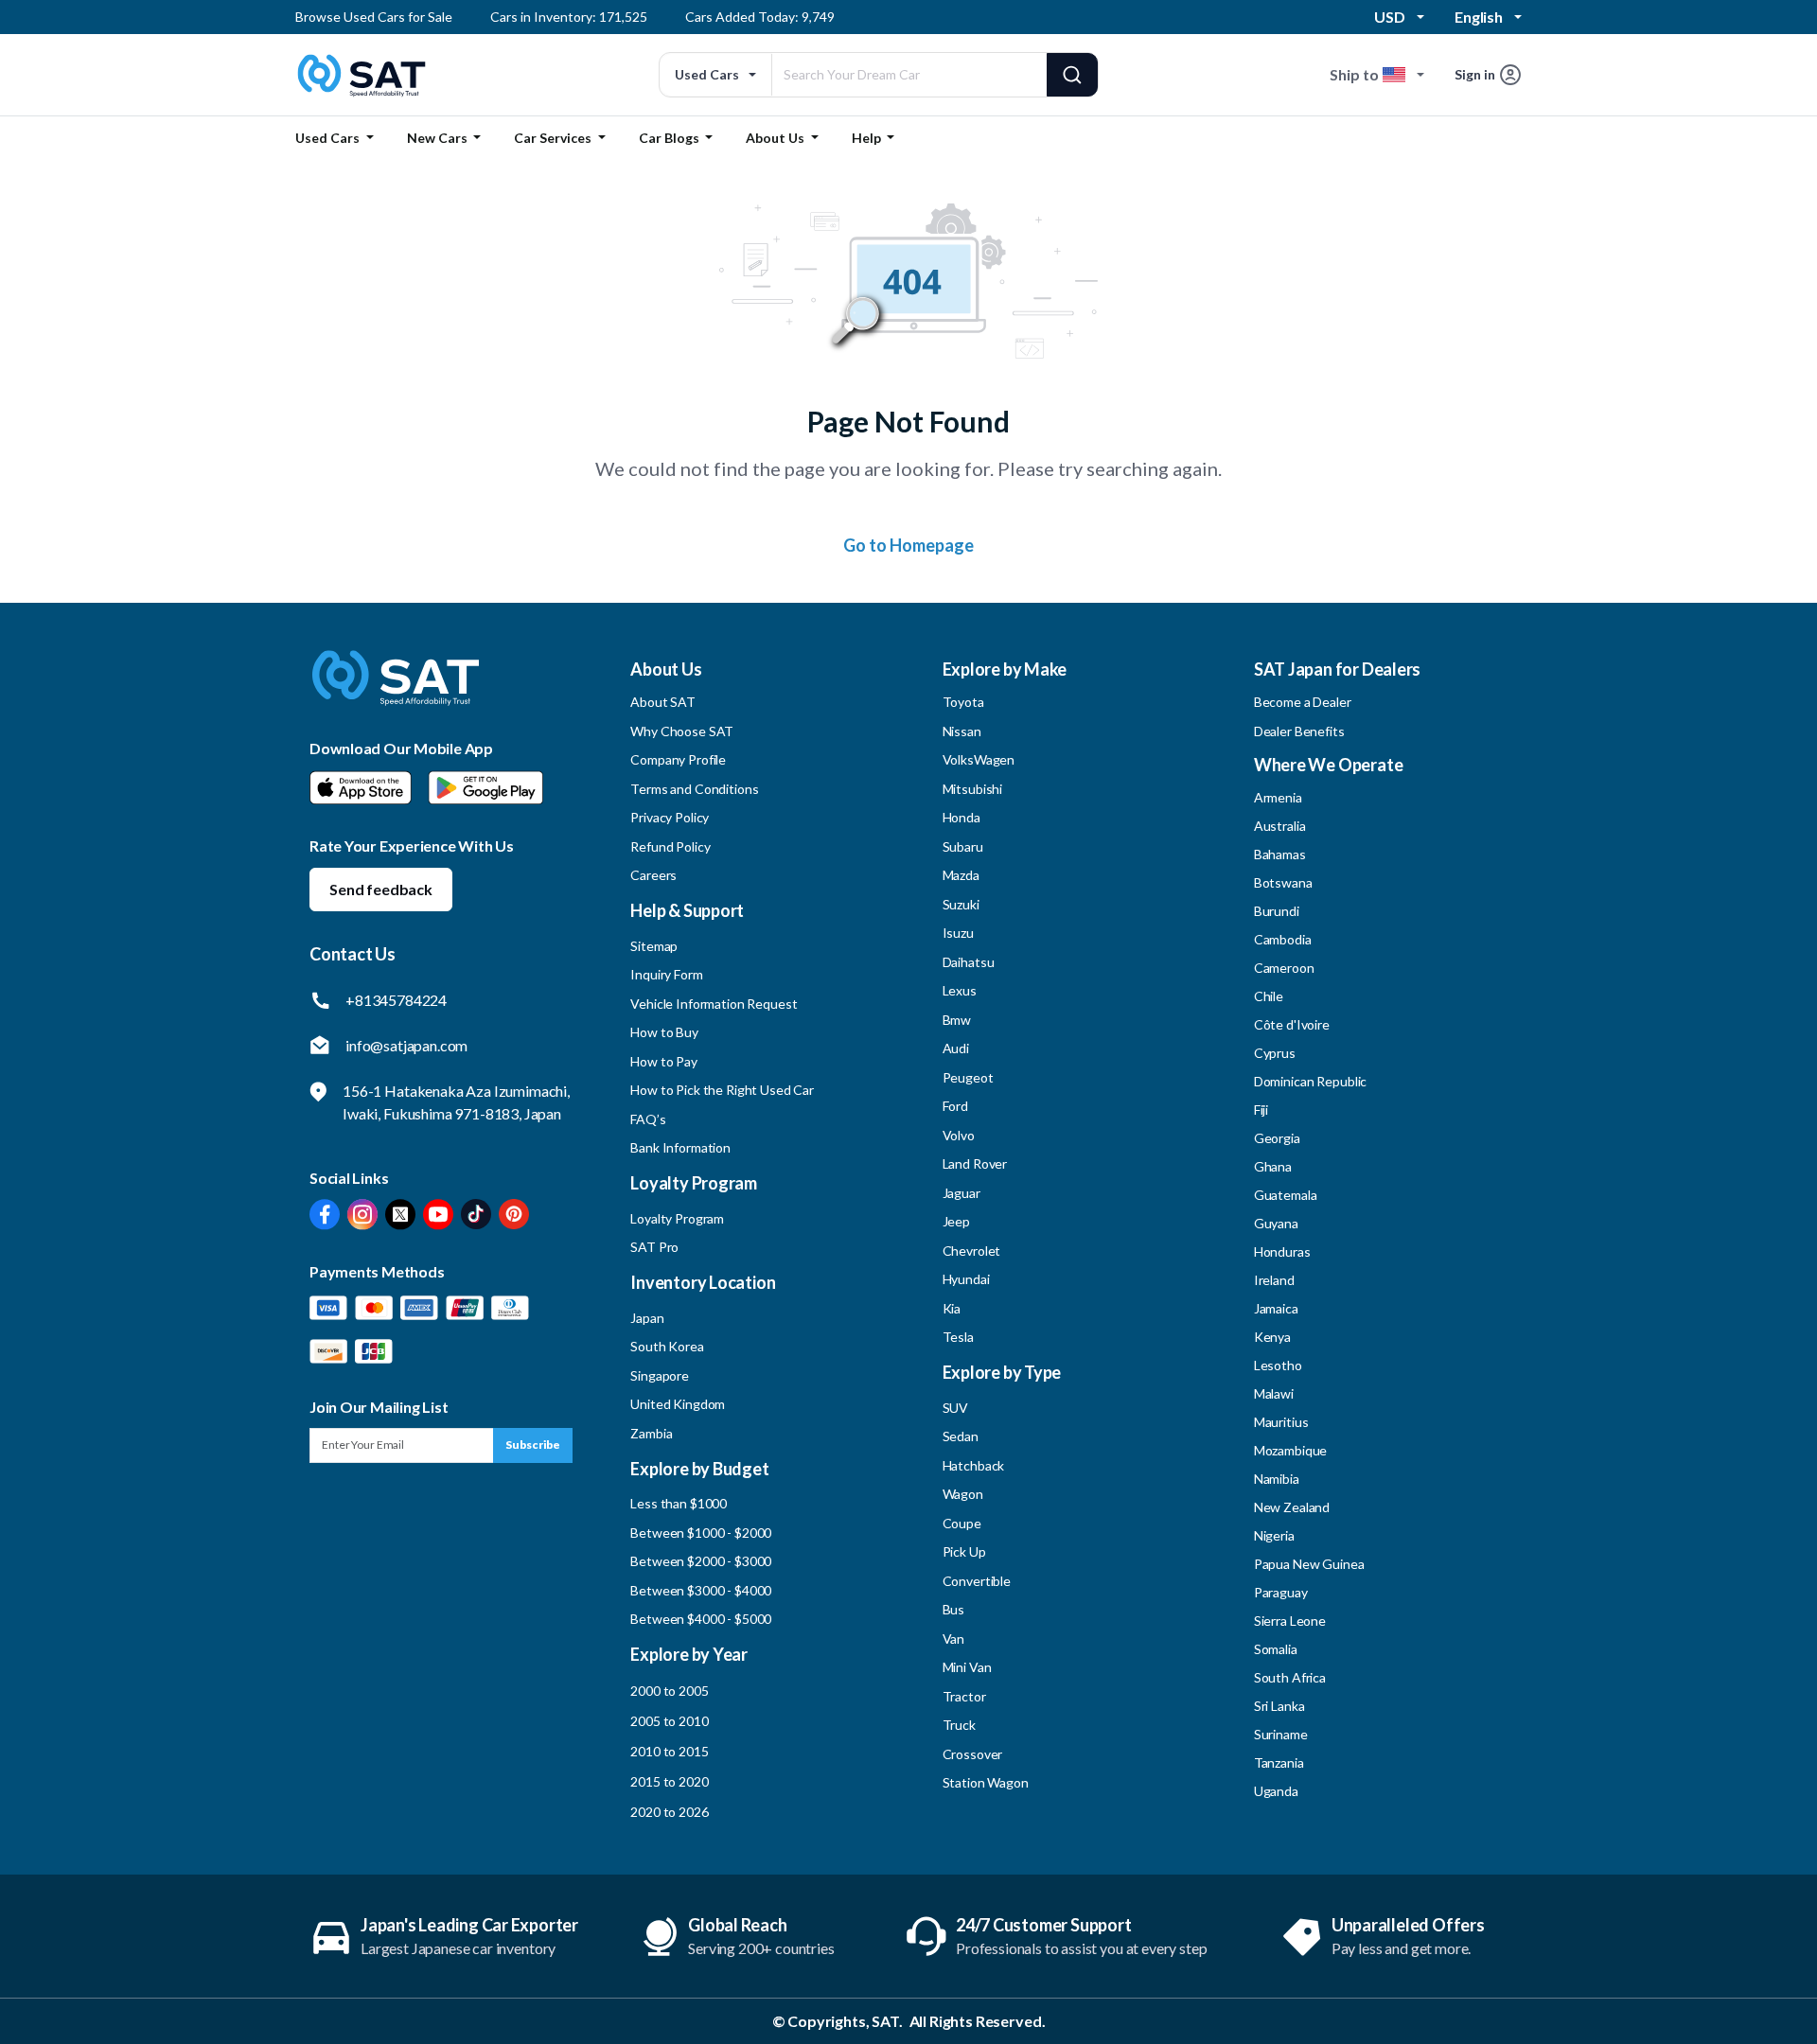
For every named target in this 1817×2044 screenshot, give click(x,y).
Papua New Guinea (1309, 1564)
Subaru (963, 846)
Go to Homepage (908, 545)
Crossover (973, 1754)
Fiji (1261, 1110)
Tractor (964, 1696)
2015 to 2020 (669, 1781)
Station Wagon (986, 1782)
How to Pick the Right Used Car (722, 1090)
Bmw (957, 1020)
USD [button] (1390, 17)
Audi (956, 1048)
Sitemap (654, 946)
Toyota (963, 702)
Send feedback (381, 889)
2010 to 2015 (669, 1751)
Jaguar (961, 1193)
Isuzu (958, 933)
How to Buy (664, 1032)
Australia (1280, 826)
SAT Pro (654, 1247)
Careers (653, 875)
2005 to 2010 (669, 1721)
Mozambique (1291, 1450)
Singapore (660, 1375)
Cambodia (1283, 939)
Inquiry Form (666, 974)
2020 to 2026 (669, 1812)
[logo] (396, 691)
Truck (959, 1725)
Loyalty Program (677, 1218)
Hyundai (966, 1279)
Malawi (1274, 1393)
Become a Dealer (1303, 702)
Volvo (959, 1135)
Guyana (1276, 1223)
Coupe (962, 1523)
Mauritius (1281, 1422)
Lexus (960, 990)
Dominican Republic (1310, 1081)
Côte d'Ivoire (1292, 1024)
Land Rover (975, 1163)
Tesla (958, 1337)
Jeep (956, 1221)
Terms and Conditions (694, 789)
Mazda (961, 875)
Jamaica (1276, 1308)
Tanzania (1279, 1762)
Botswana (1283, 882)
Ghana (1273, 1166)
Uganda (1276, 1791)
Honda (961, 817)
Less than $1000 (679, 1503)
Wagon (963, 1494)
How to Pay (664, 1061)
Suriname (1281, 1734)
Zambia (651, 1433)
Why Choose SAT (682, 731)
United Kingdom (678, 1404)
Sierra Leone (1290, 1621)
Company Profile (678, 759)
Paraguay (1281, 1592)
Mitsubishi (973, 789)
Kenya (1272, 1337)
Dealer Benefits (1299, 731)
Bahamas (1280, 854)
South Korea (667, 1346)
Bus (954, 1609)
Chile (1269, 996)
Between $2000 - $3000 (701, 1561)
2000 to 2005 (669, 1691)
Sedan (961, 1436)
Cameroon (1284, 968)
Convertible (977, 1581)
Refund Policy (670, 846)
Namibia (1277, 1479)
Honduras (1282, 1251)
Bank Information (680, 1147)
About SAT (663, 702)
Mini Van (967, 1667)
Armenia (1278, 797)
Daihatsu (969, 962)
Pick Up (964, 1551)
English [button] (1479, 17)
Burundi (1277, 911)
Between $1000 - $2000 (701, 1533)
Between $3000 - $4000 (701, 1590)
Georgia (1277, 1138)
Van (954, 1639)
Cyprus (1275, 1053)
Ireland (1274, 1280)
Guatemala (1286, 1195)
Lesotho (1278, 1365)
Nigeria (1274, 1535)
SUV (956, 1408)
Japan (647, 1318)
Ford (955, 1106)
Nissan (962, 731)
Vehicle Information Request (714, 1004)
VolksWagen (979, 759)
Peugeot (968, 1077)
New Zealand (1292, 1507)
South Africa (1290, 1677)
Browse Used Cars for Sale (374, 17)
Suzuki (961, 904)
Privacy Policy (670, 817)
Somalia (1276, 1649)
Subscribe (533, 1445)
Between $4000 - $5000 (701, 1619)
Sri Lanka (1279, 1706)
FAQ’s (648, 1119)
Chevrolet (972, 1251)
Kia (952, 1308)
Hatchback (974, 1465)
